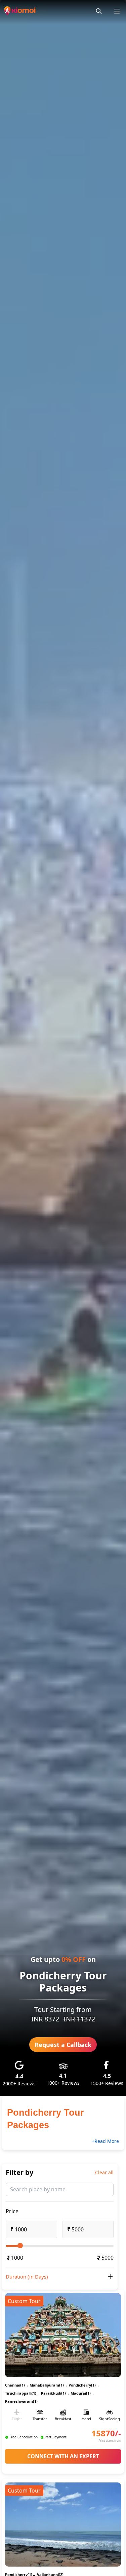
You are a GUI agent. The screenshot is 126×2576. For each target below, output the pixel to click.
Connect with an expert (63, 2456)
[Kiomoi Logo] (20, 11)
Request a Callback (63, 2045)
